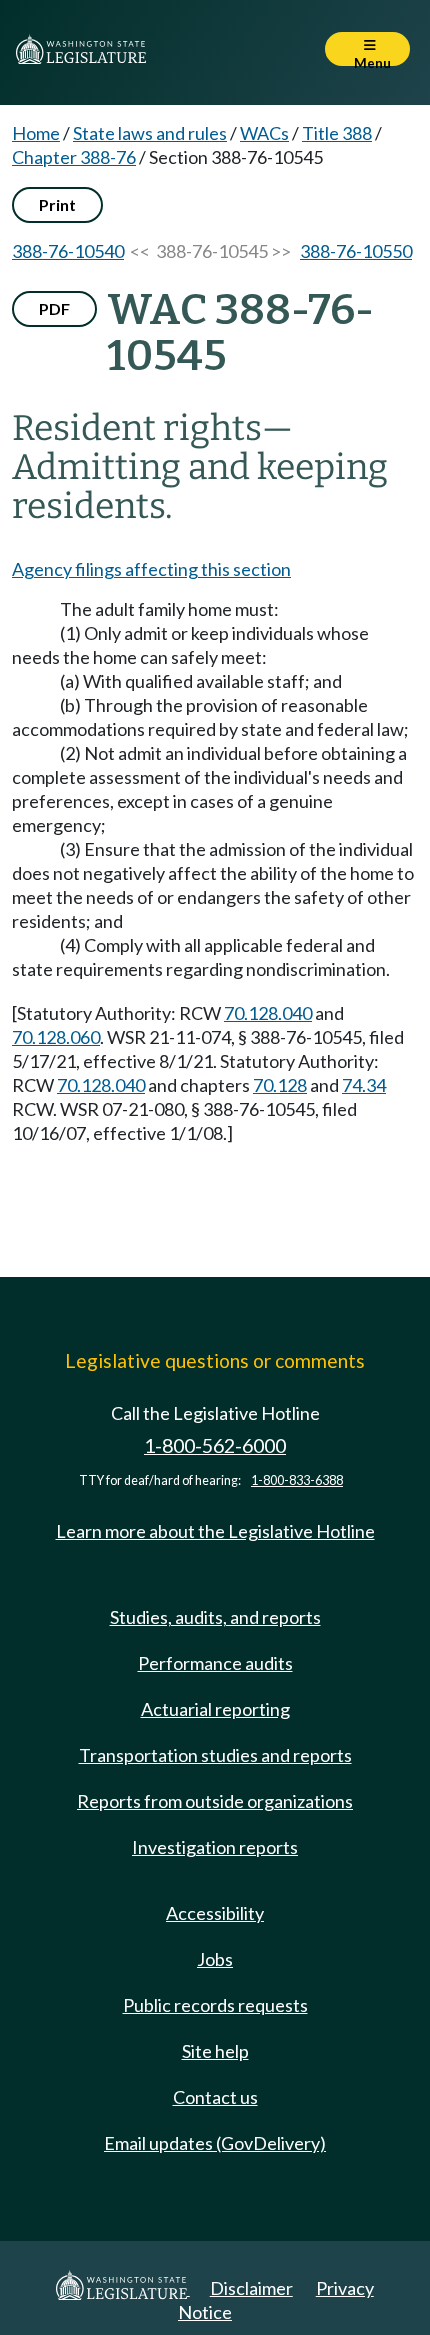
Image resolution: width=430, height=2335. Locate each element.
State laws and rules (150, 133)
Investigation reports (215, 1847)
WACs (264, 133)
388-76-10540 (68, 251)
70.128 (280, 1085)
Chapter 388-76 (74, 157)
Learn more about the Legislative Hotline (215, 1531)
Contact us (215, 2097)
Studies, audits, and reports (215, 1617)
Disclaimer (251, 2288)
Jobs (215, 1959)
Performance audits (215, 1663)
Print (57, 204)
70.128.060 (56, 1037)
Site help (215, 2051)
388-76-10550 (356, 251)
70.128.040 (268, 1013)
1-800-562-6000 (215, 1445)
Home (36, 133)
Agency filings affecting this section (151, 569)
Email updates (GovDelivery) (215, 2143)
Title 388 (337, 133)
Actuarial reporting (215, 1709)
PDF (54, 308)
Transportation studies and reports (215, 1755)
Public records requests (215, 2005)
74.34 (364, 1085)
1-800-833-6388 (297, 1480)
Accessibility (215, 1913)
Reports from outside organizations (215, 1801)
